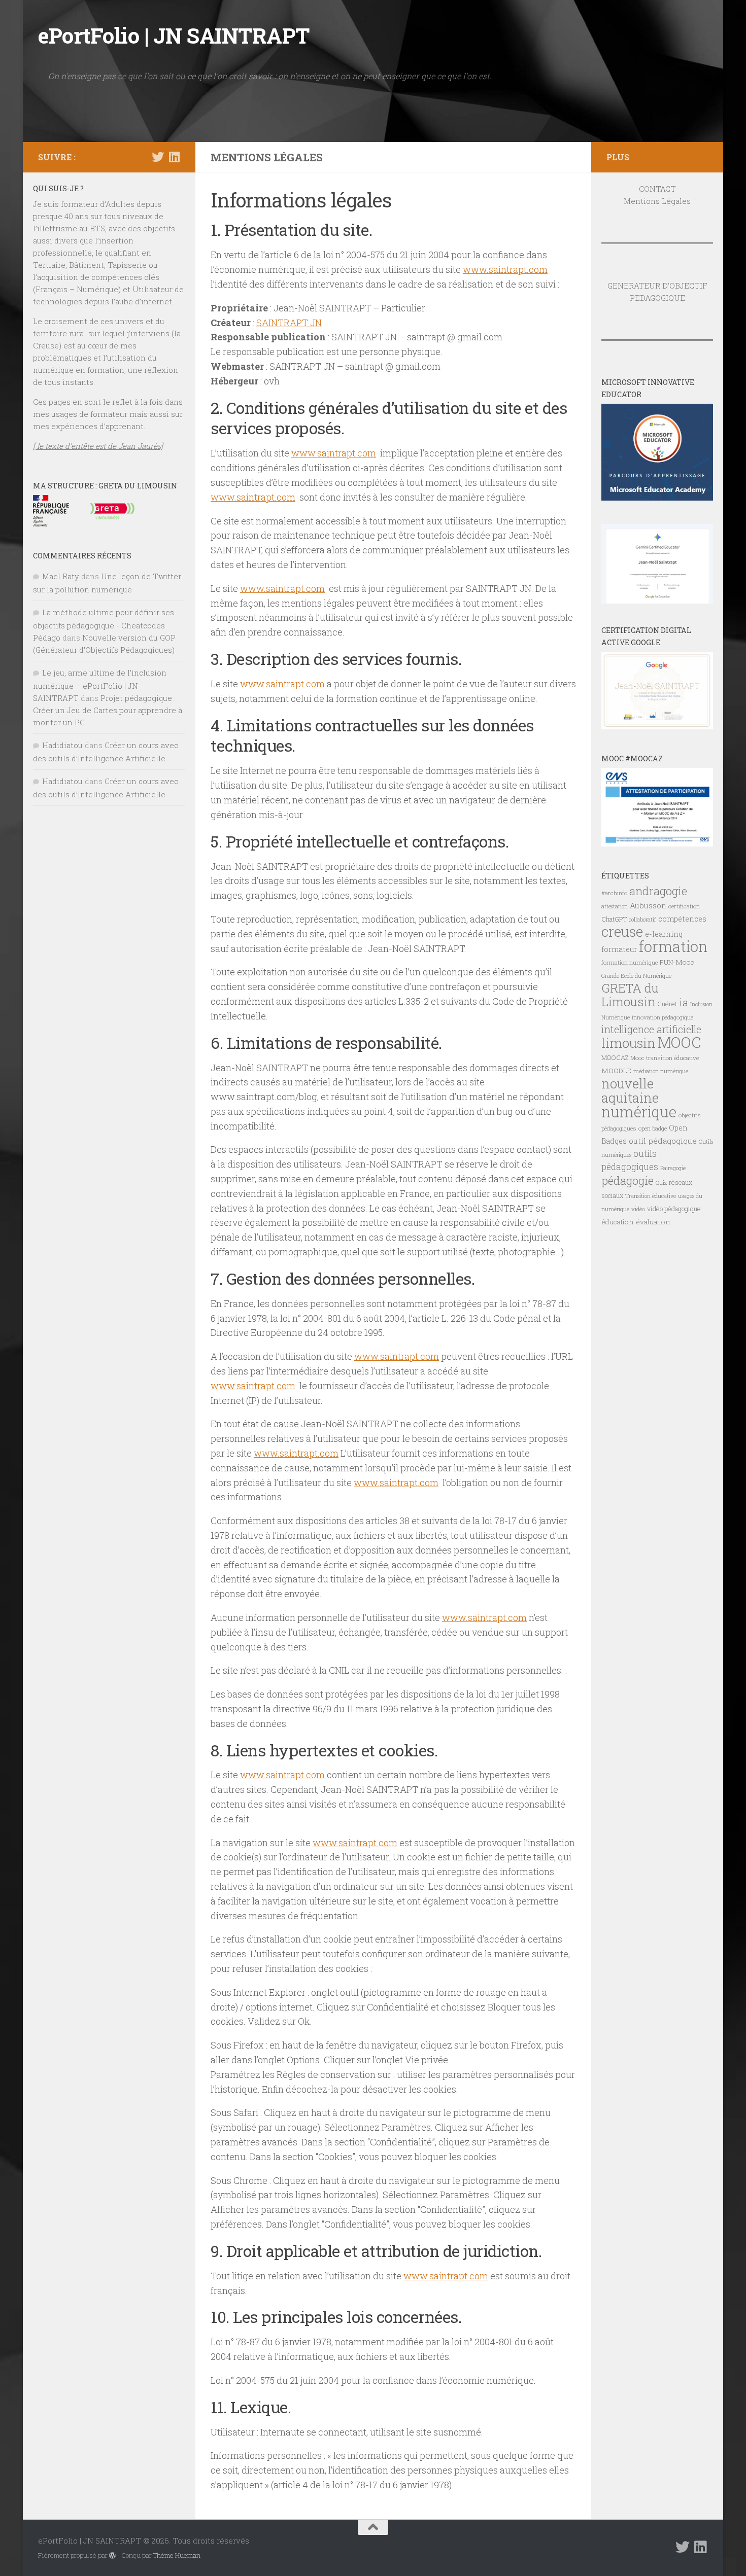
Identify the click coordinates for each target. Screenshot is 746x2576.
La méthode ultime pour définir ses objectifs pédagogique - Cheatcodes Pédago (104, 625)
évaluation (653, 1222)
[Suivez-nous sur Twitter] (158, 157)
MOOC (679, 1042)
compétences (682, 919)
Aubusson (648, 905)
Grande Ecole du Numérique (636, 976)
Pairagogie (673, 1168)
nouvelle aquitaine (630, 1090)
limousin (629, 1043)
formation (673, 946)
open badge (653, 1128)
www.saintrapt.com (505, 269)
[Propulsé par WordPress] (112, 2555)
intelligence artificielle (651, 1029)
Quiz (661, 1183)
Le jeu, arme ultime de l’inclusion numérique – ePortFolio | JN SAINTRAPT (100, 685)
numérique (639, 1112)
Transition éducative (651, 1196)
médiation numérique (661, 1071)
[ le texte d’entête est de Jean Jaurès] (98, 446)
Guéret (667, 1004)
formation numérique (630, 962)
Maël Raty (61, 576)
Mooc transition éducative (665, 1058)
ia (684, 1002)
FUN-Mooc (677, 962)
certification (684, 906)
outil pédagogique (663, 1141)
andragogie (658, 891)
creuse (622, 931)
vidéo (638, 1209)
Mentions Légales (657, 201)
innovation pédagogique (663, 1017)
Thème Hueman (177, 2555)
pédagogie (628, 1180)
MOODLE (616, 1071)
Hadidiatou (62, 745)
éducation (618, 1222)
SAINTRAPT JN (289, 323)
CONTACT (657, 189)
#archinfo (614, 893)
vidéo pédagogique (674, 1209)
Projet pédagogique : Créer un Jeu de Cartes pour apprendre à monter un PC (108, 710)
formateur (619, 949)
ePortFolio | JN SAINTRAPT (174, 35)
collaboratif (642, 920)
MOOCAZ (615, 1057)
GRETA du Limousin (630, 995)
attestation (615, 906)
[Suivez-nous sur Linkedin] (174, 157)
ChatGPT (614, 919)
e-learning (664, 934)
